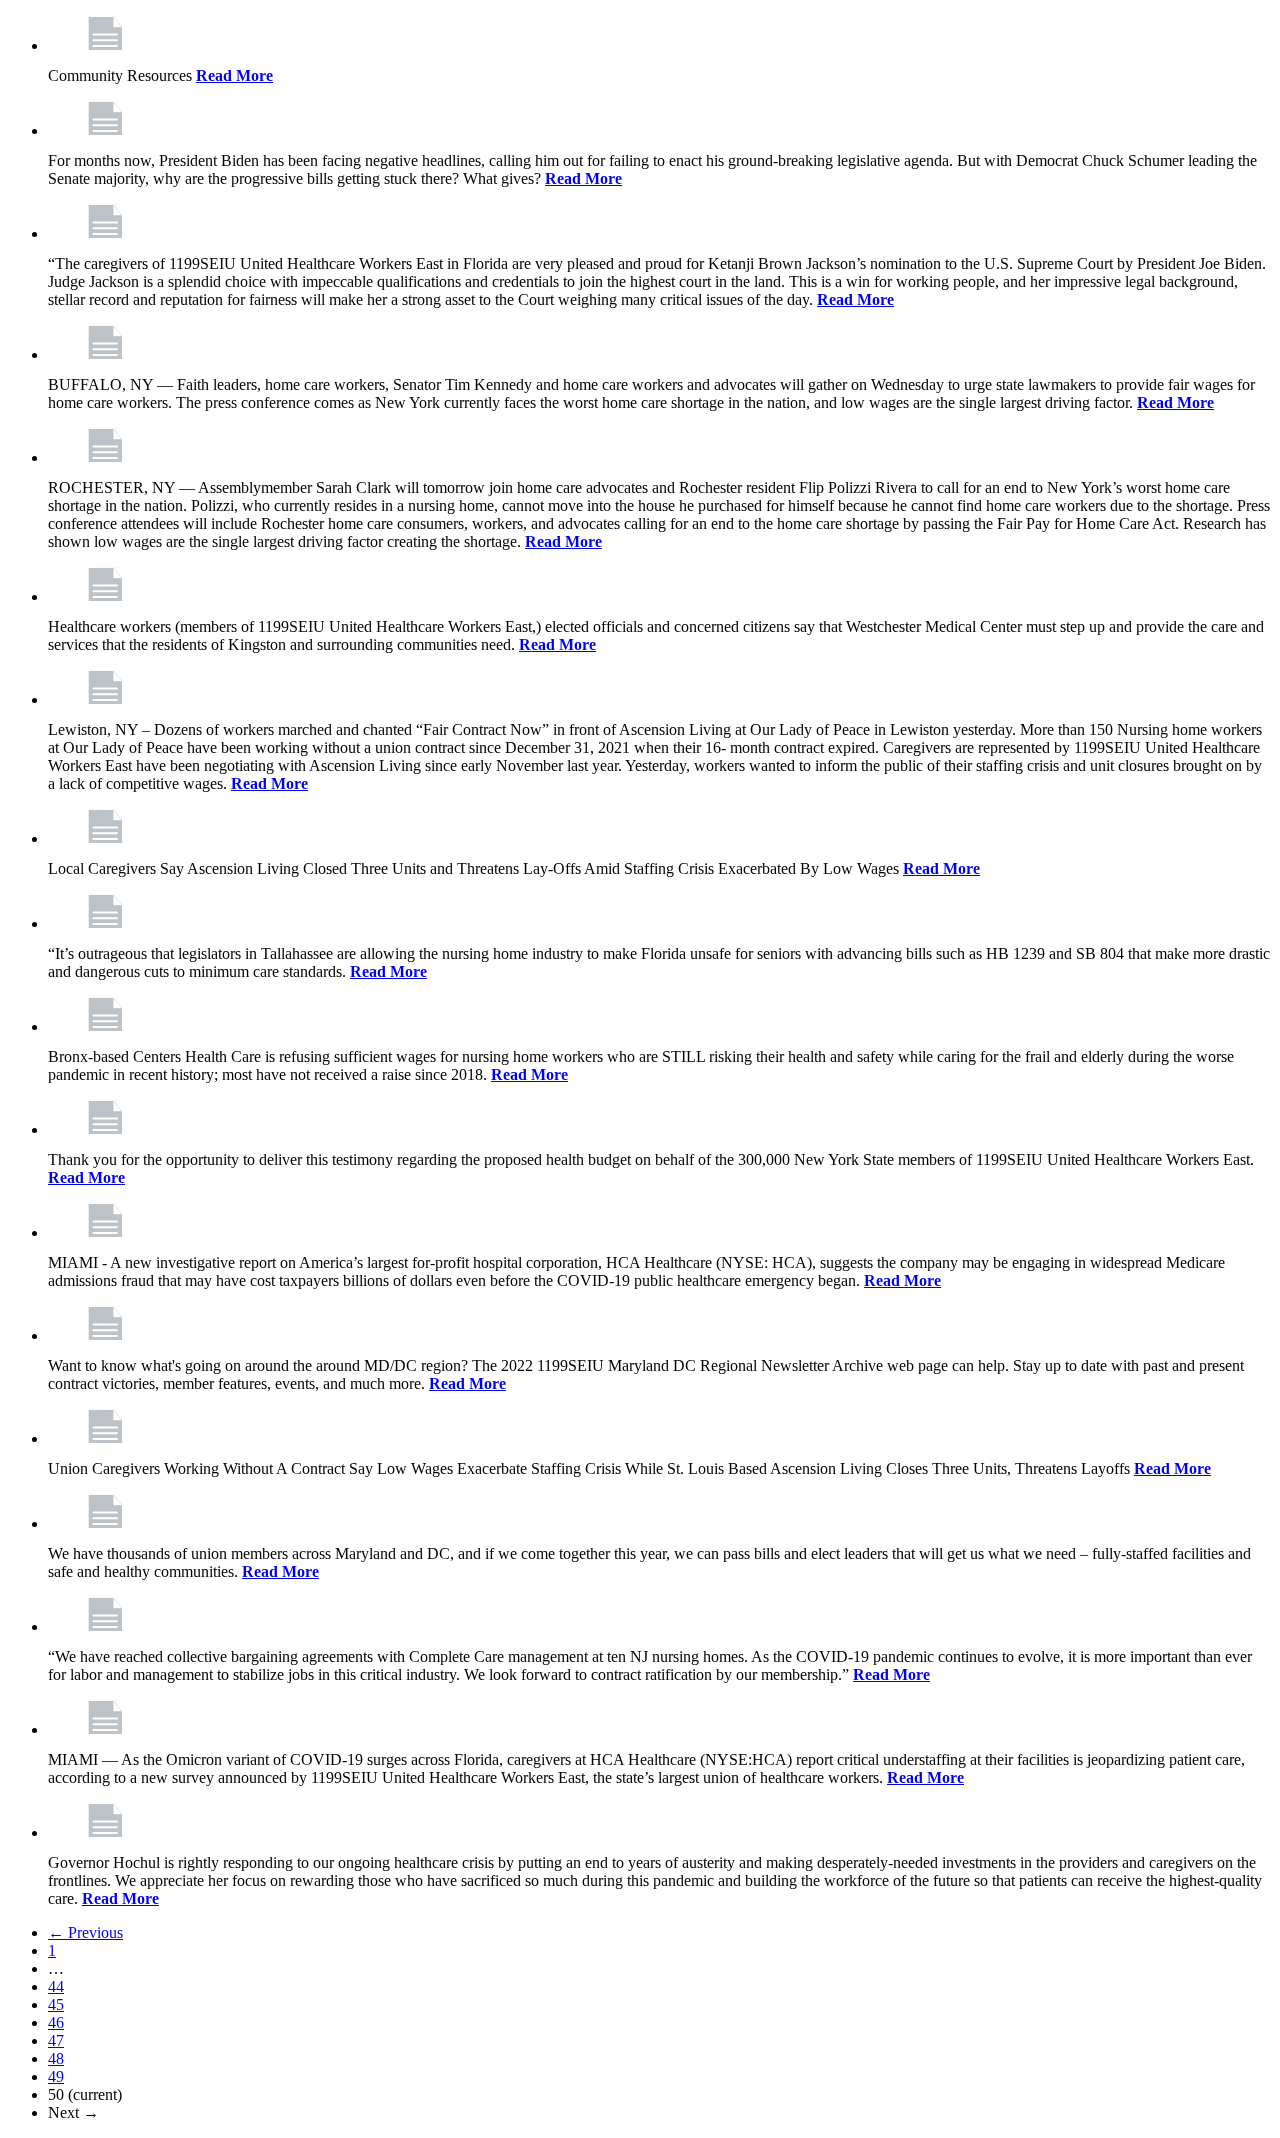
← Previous (85, 1932)
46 (56, 2022)
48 (56, 2058)
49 (56, 2076)
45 (56, 2004)
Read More (234, 75)
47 (56, 2040)
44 (56, 1986)
